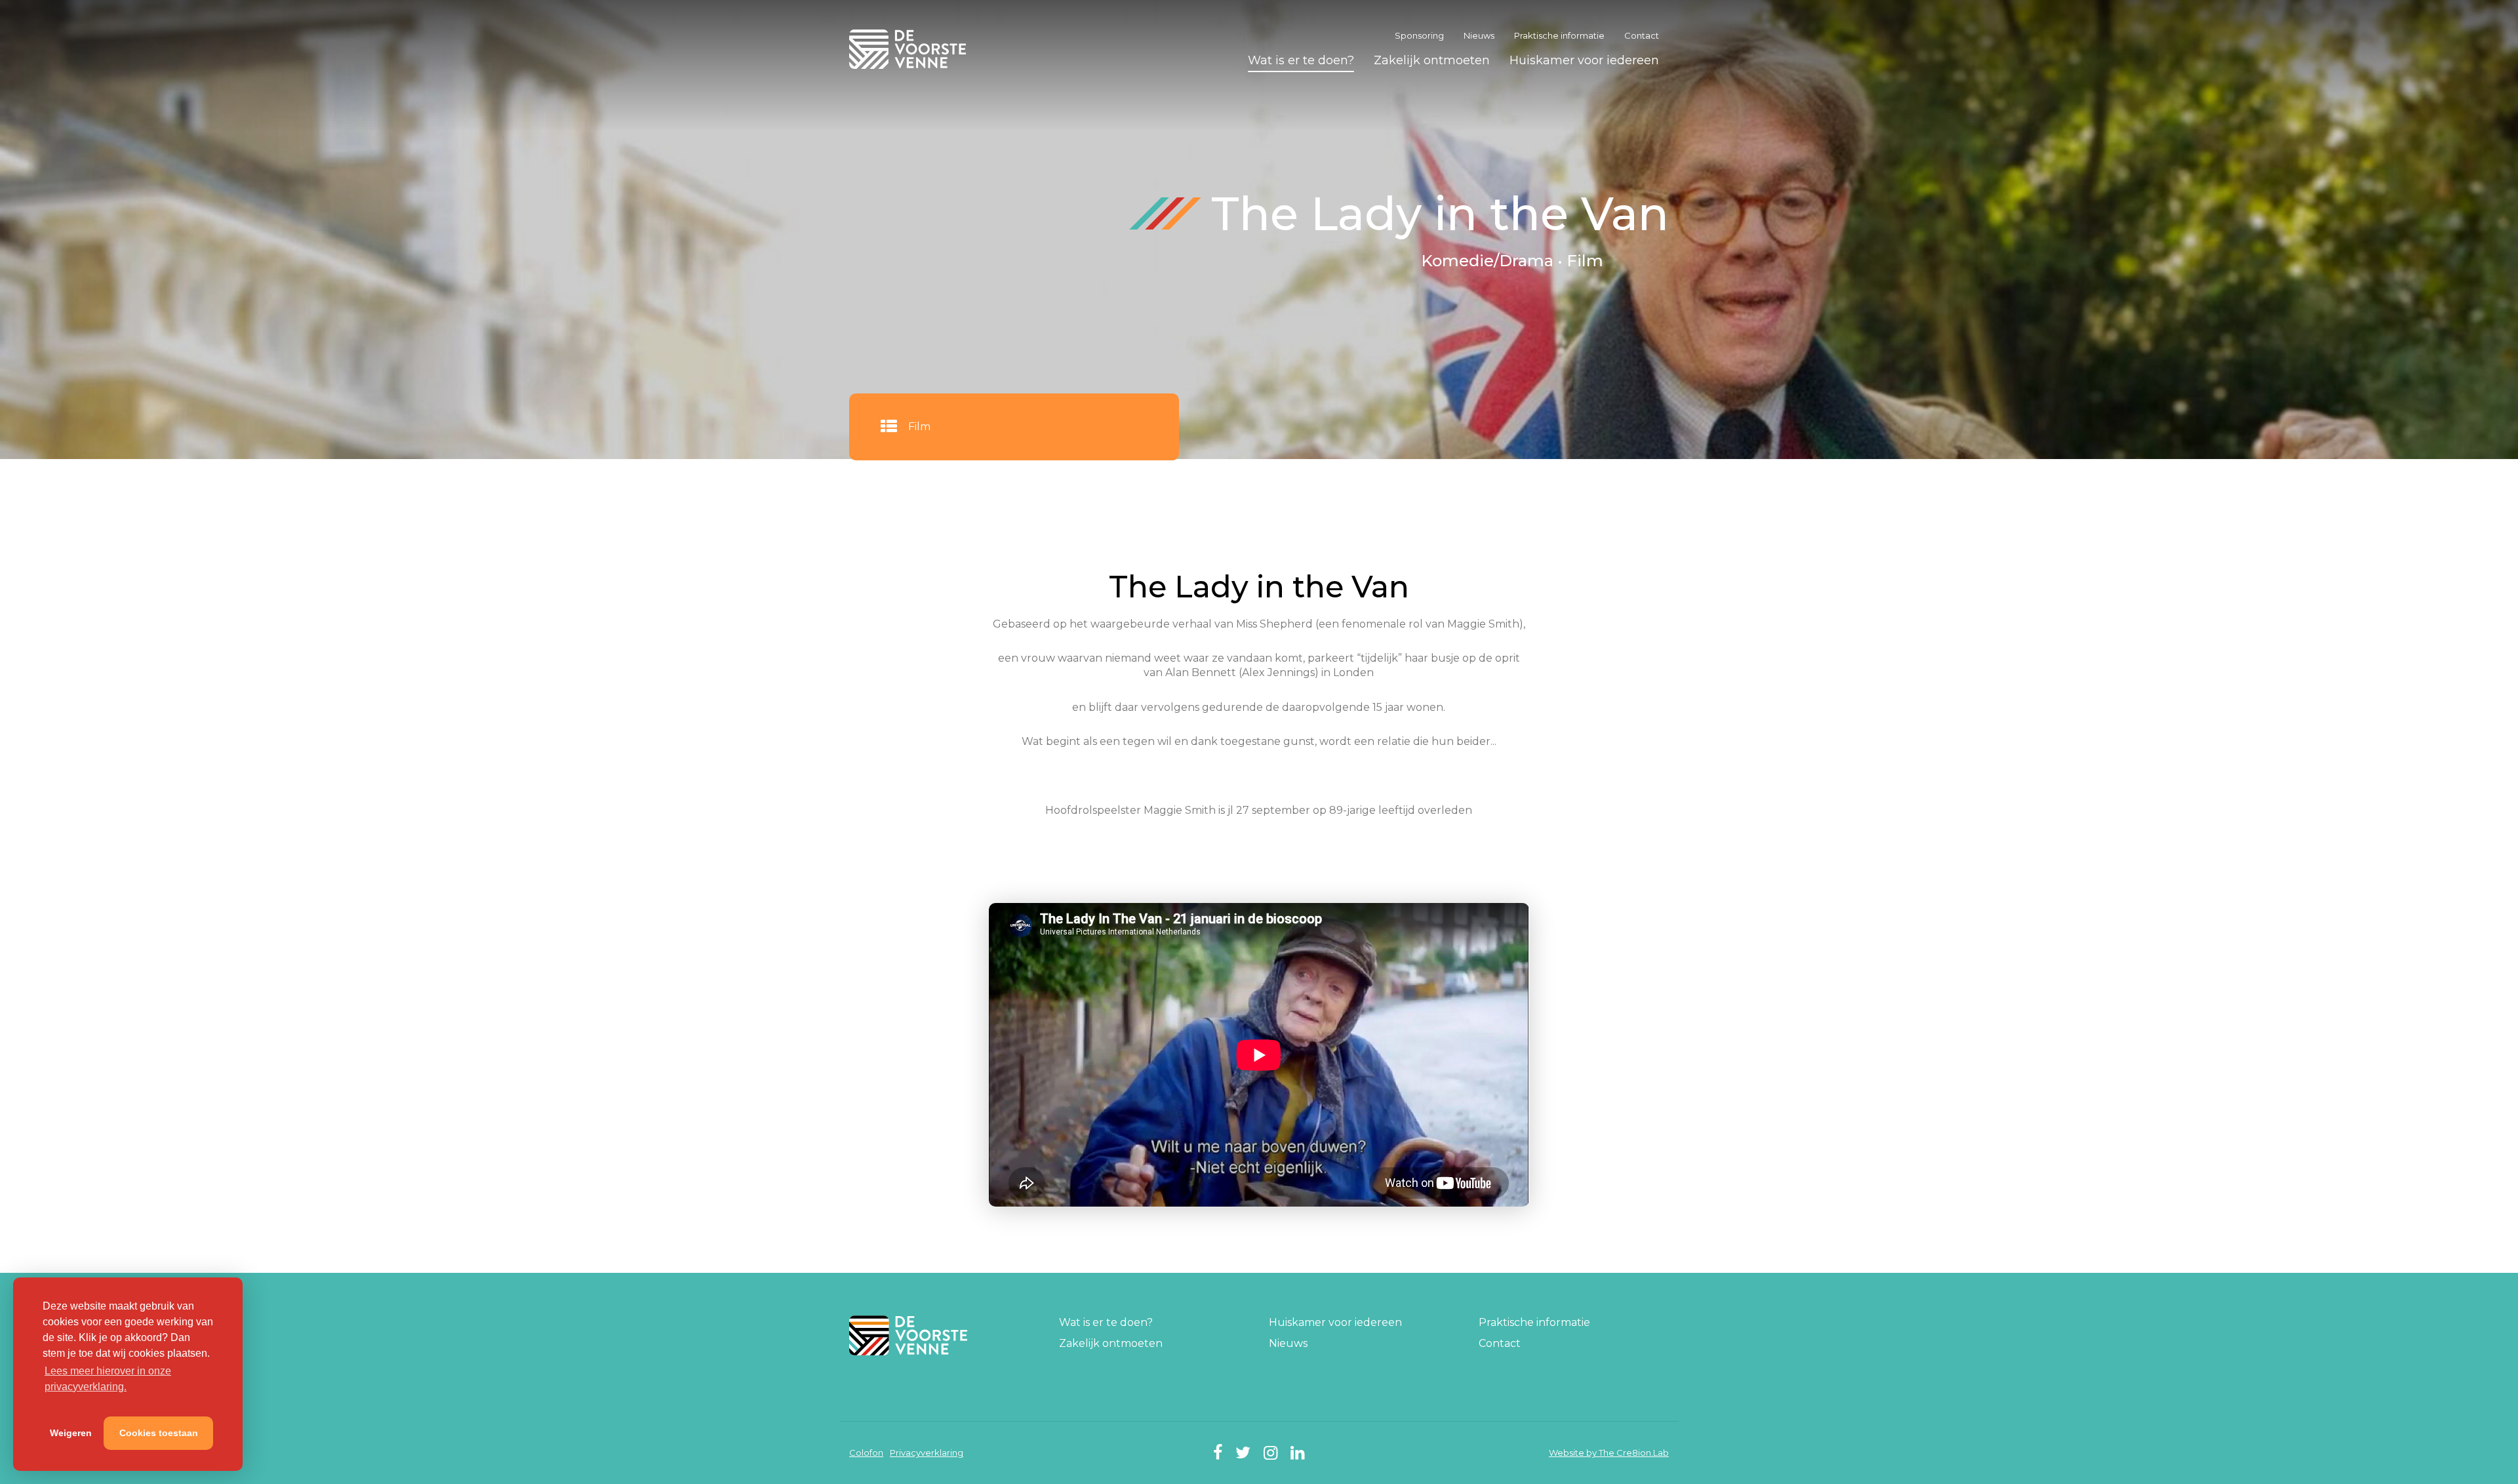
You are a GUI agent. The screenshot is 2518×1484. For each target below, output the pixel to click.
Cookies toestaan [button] (159, 1433)
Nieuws (1479, 35)
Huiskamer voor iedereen (1584, 60)
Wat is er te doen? (1301, 60)
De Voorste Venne (910, 49)
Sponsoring (1419, 35)
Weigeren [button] (71, 1433)
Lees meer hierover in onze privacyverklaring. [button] (108, 1379)
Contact (1642, 35)
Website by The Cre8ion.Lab (1609, 1453)
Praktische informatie (1559, 35)
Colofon (866, 1453)
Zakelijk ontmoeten (1432, 60)
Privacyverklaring (927, 1453)
